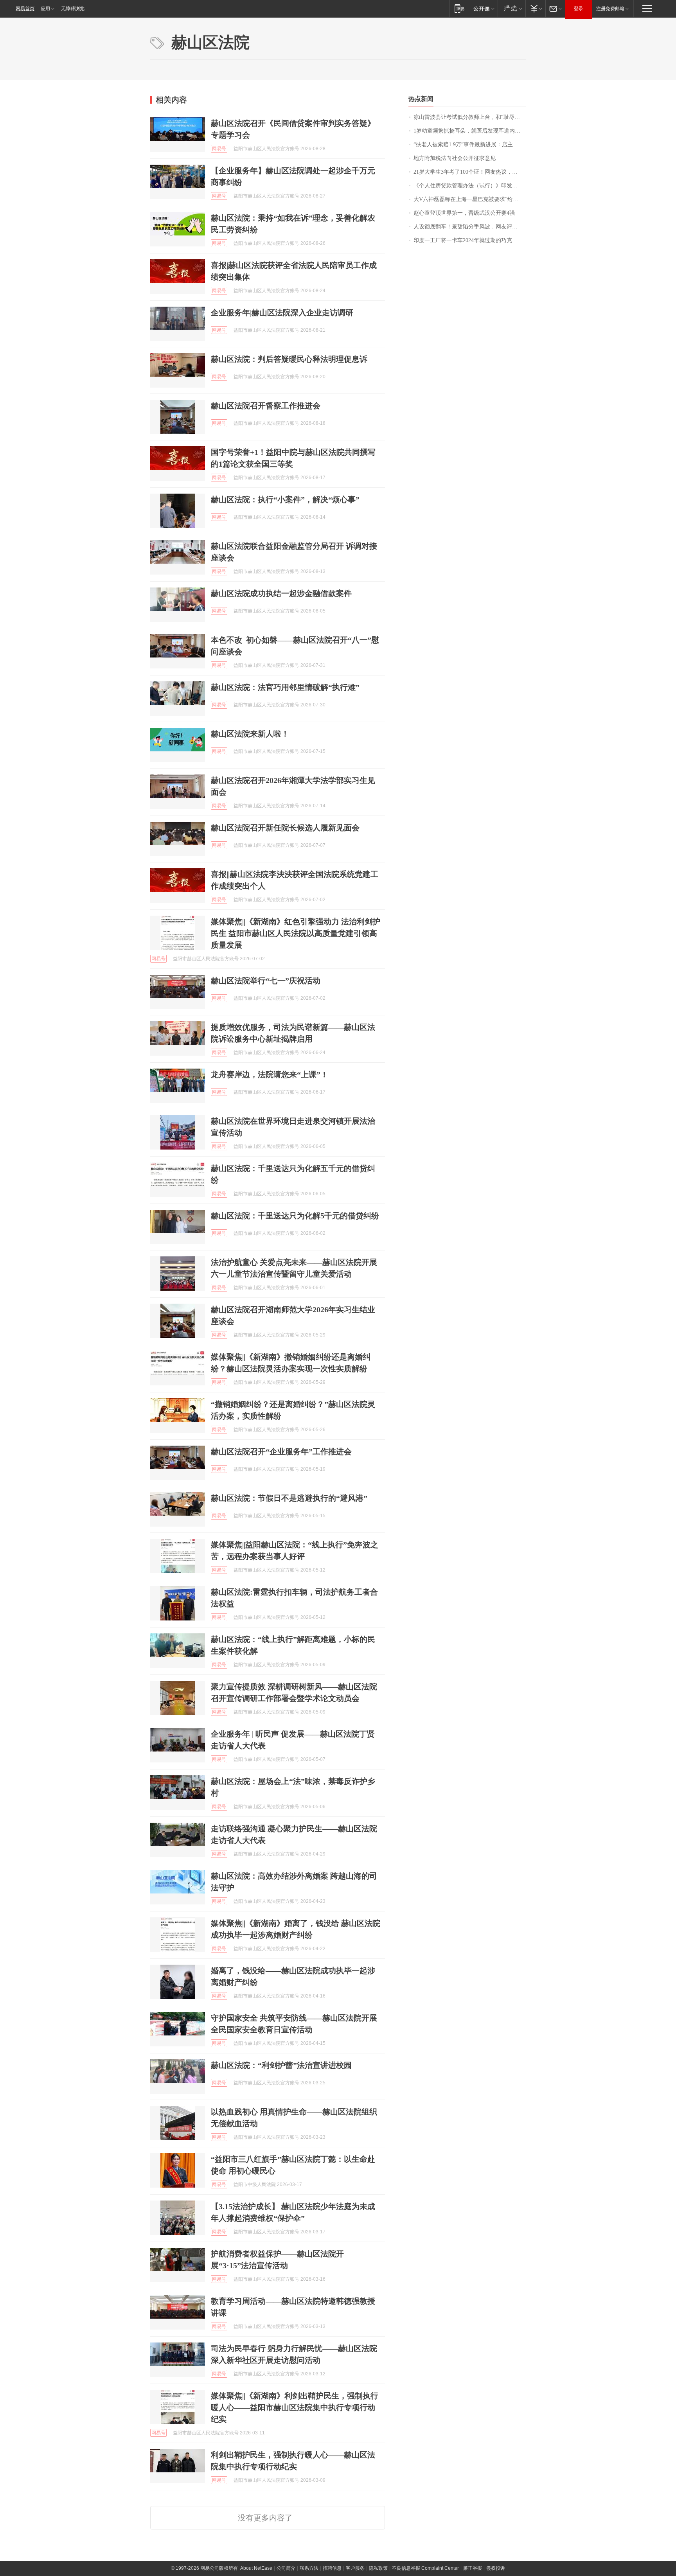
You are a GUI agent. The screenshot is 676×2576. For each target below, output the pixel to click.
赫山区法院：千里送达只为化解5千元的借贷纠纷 (295, 1216)
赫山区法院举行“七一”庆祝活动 (266, 981)
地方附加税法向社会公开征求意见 (455, 158)
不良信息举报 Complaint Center (425, 2568)
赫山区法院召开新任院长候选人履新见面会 (285, 828)
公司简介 (286, 2568)
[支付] (535, 8)
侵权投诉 (496, 2568)
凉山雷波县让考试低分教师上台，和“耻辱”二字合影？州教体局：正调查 (470, 117)
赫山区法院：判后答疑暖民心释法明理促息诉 (289, 359)
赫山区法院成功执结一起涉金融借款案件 (281, 593)
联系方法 (309, 2568)
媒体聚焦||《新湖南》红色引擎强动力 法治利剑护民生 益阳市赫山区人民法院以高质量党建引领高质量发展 (296, 933)
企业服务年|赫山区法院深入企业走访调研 (282, 313)
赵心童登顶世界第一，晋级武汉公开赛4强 (464, 213)
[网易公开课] (484, 8)
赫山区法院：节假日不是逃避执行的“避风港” (289, 1498)
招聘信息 (332, 2568)
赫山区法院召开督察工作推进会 (266, 406)
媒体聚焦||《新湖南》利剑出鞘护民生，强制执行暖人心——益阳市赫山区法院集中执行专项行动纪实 (295, 2407)
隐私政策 (378, 2568)
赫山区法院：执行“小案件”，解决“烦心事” (285, 499)
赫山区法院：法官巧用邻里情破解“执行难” (285, 687)
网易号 (219, 149)
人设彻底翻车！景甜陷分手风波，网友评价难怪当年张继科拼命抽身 (470, 227)
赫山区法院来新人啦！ (250, 734)
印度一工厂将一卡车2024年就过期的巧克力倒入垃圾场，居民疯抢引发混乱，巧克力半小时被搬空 (470, 240)
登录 (579, 9)
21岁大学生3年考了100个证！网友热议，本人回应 (470, 172)
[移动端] (459, 8)
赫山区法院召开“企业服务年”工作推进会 (281, 1451)
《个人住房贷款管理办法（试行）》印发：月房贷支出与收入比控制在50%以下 (470, 186)
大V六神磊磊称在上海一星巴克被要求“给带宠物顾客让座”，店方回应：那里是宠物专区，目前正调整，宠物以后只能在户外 (470, 199)
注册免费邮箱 (610, 9)
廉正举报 (473, 2568)
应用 (45, 9)
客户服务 (355, 2568)
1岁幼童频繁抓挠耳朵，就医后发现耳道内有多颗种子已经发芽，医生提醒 (470, 131)
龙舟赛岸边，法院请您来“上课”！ (270, 1074)
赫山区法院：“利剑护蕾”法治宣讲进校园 (281, 2065)
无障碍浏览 (73, 9)
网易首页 (25, 9)
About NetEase (256, 2568)
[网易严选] (511, 8)
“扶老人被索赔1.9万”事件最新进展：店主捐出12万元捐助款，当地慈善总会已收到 (470, 145)
